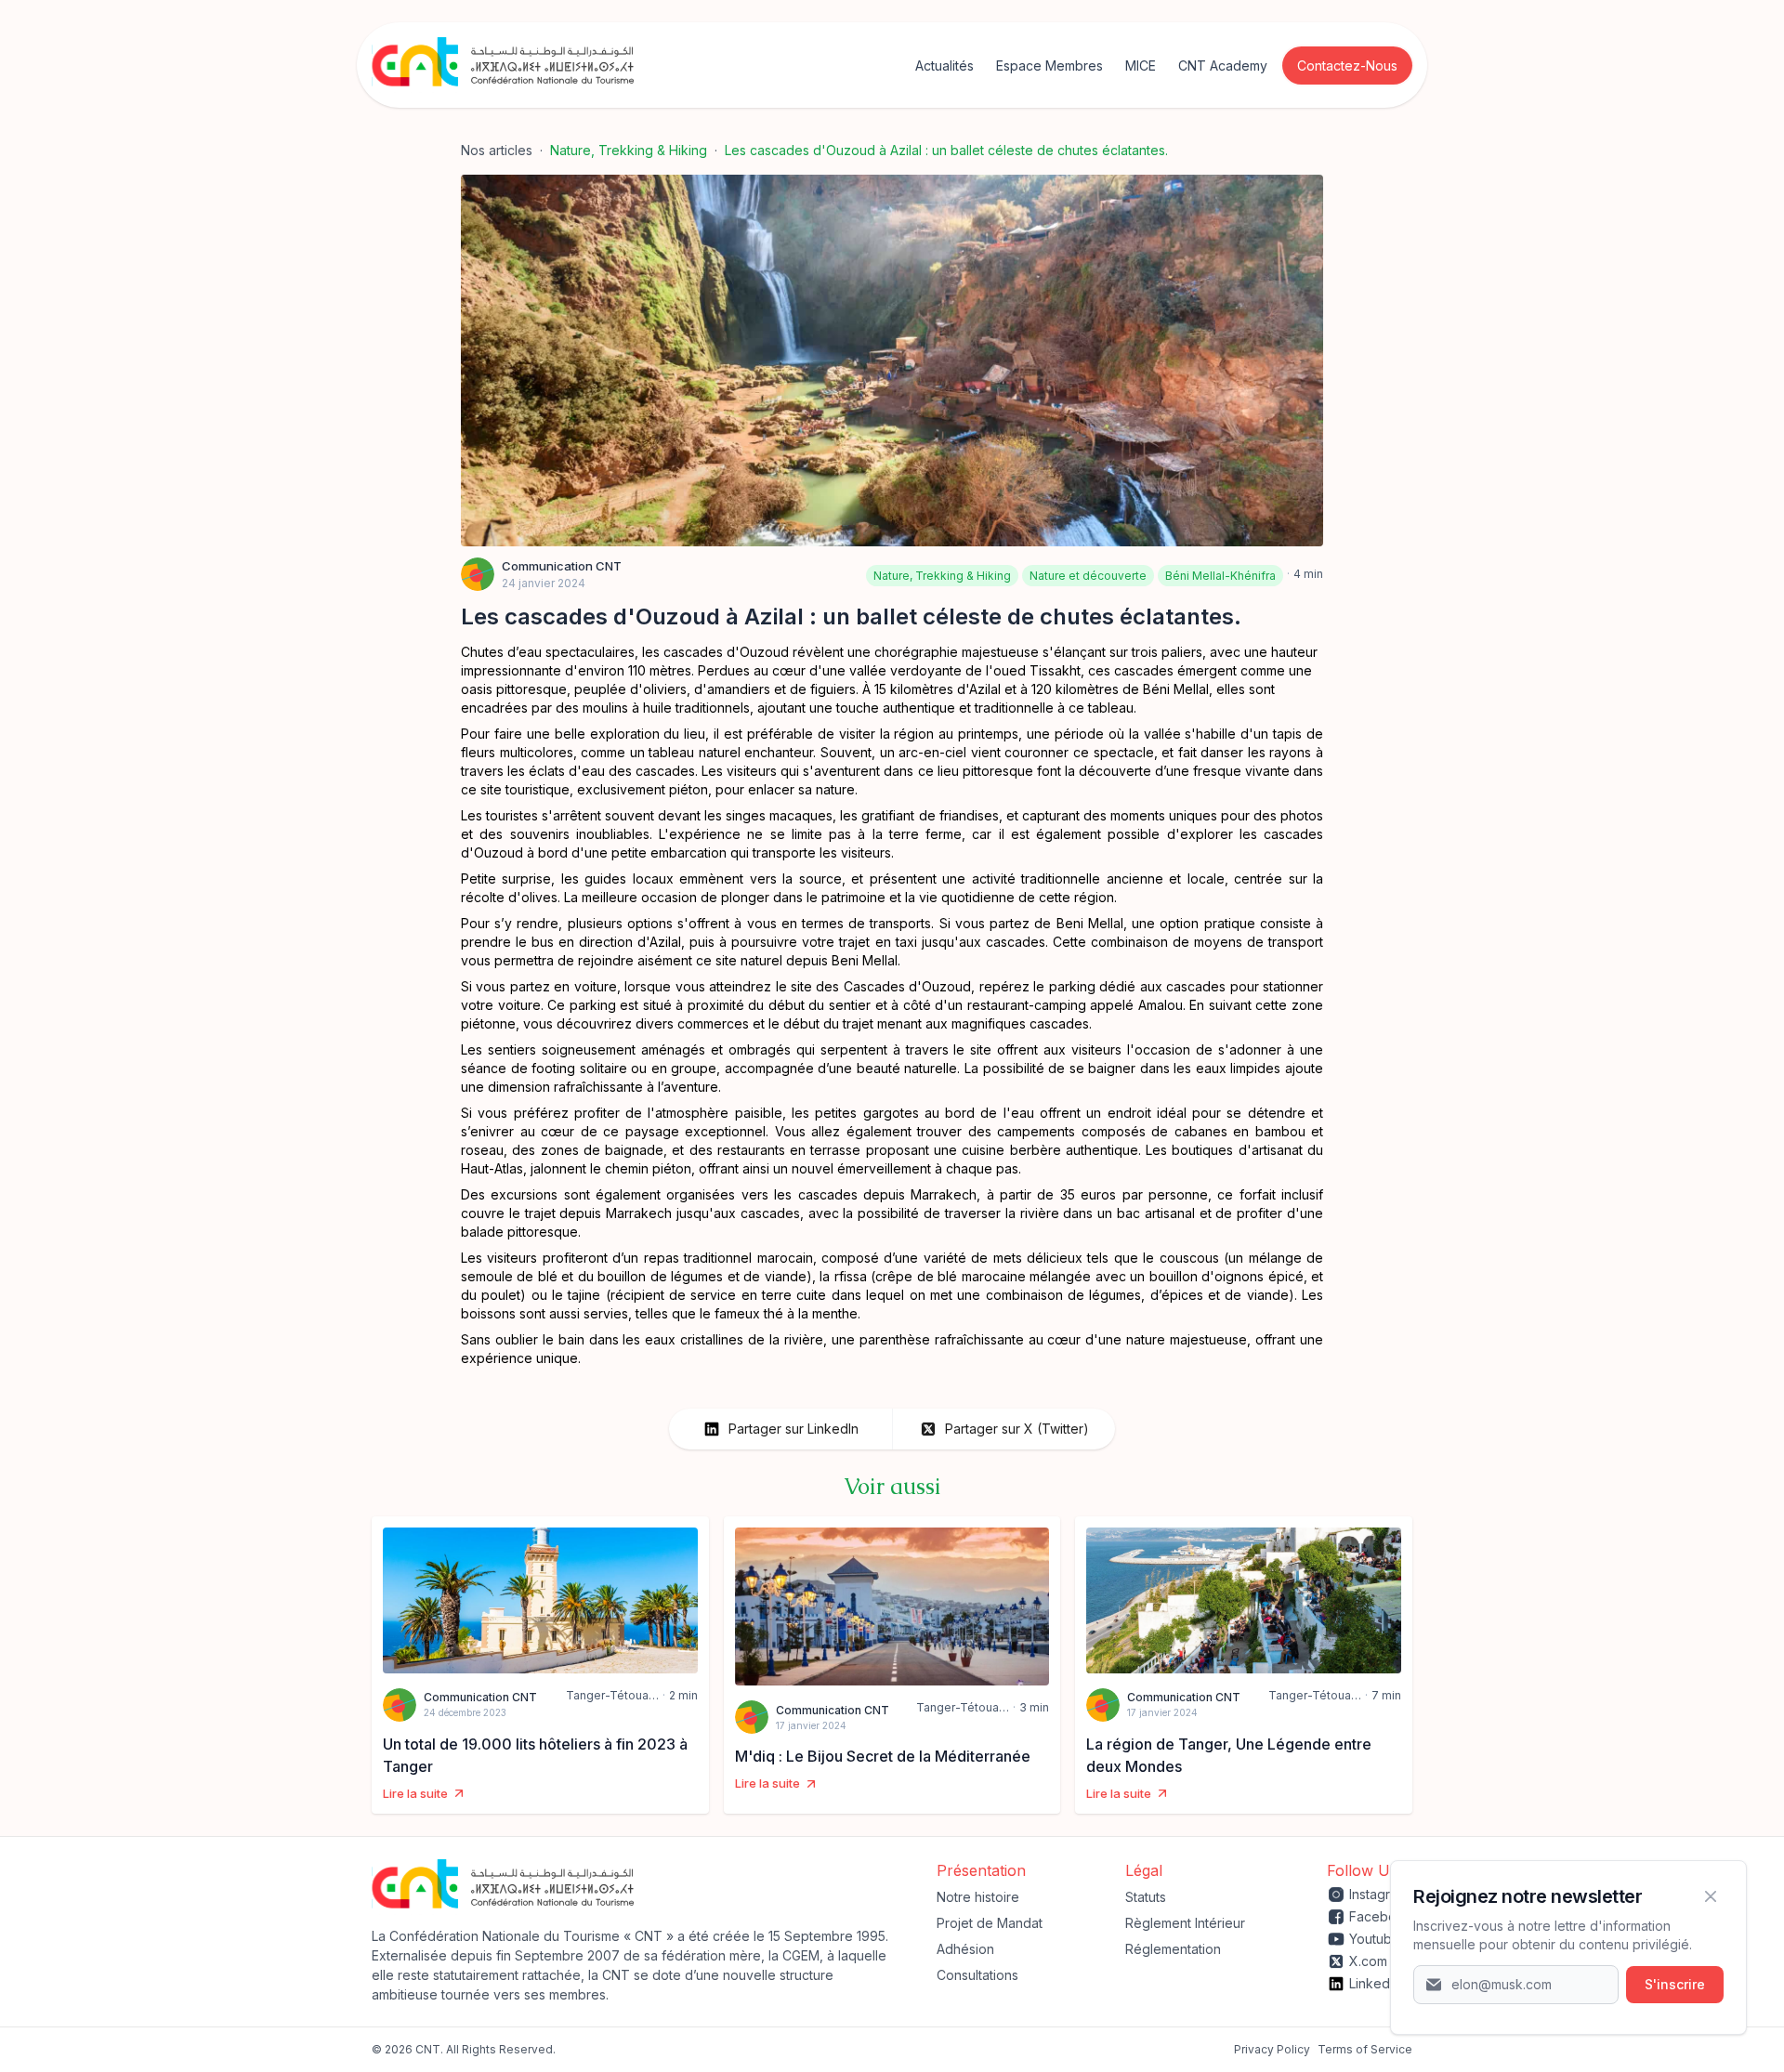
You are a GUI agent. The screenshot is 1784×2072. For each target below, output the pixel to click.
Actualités (944, 66)
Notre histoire (978, 1897)
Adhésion (965, 1949)
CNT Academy (1223, 66)
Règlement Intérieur (1185, 1923)
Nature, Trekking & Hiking (629, 150)
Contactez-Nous (1347, 66)
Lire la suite (415, 1793)
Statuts (1146, 1897)
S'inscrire (1675, 1984)
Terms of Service (1365, 2049)
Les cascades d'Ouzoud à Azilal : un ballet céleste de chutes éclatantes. (946, 150)
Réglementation (1173, 1949)
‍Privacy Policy (1272, 2049)
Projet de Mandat (990, 1923)
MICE (1141, 66)
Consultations (977, 1975)
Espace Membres (1049, 66)
